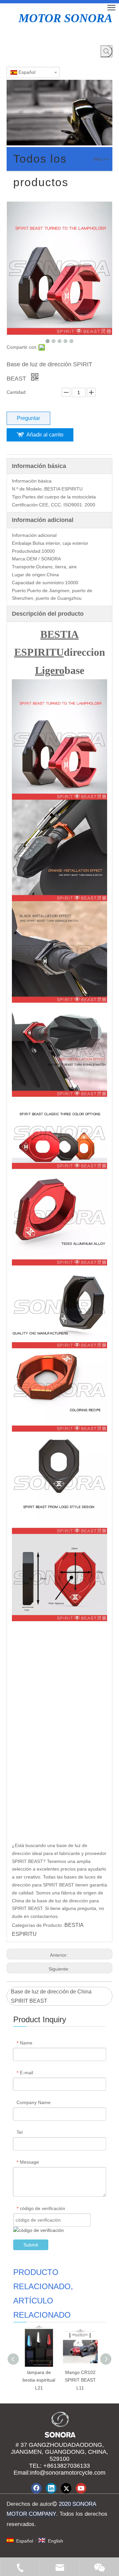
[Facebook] (36, 2488)
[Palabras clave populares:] (106, 51)
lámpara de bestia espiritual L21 (39, 2380)
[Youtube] (81, 2488)
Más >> (101, 159)
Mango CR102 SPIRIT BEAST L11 (80, 2380)
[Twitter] (66, 2488)
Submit (31, 2245)
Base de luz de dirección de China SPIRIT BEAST (51, 1996)
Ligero (50, 670)
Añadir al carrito (45, 435)
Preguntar (28, 418)
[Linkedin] (51, 2488)
